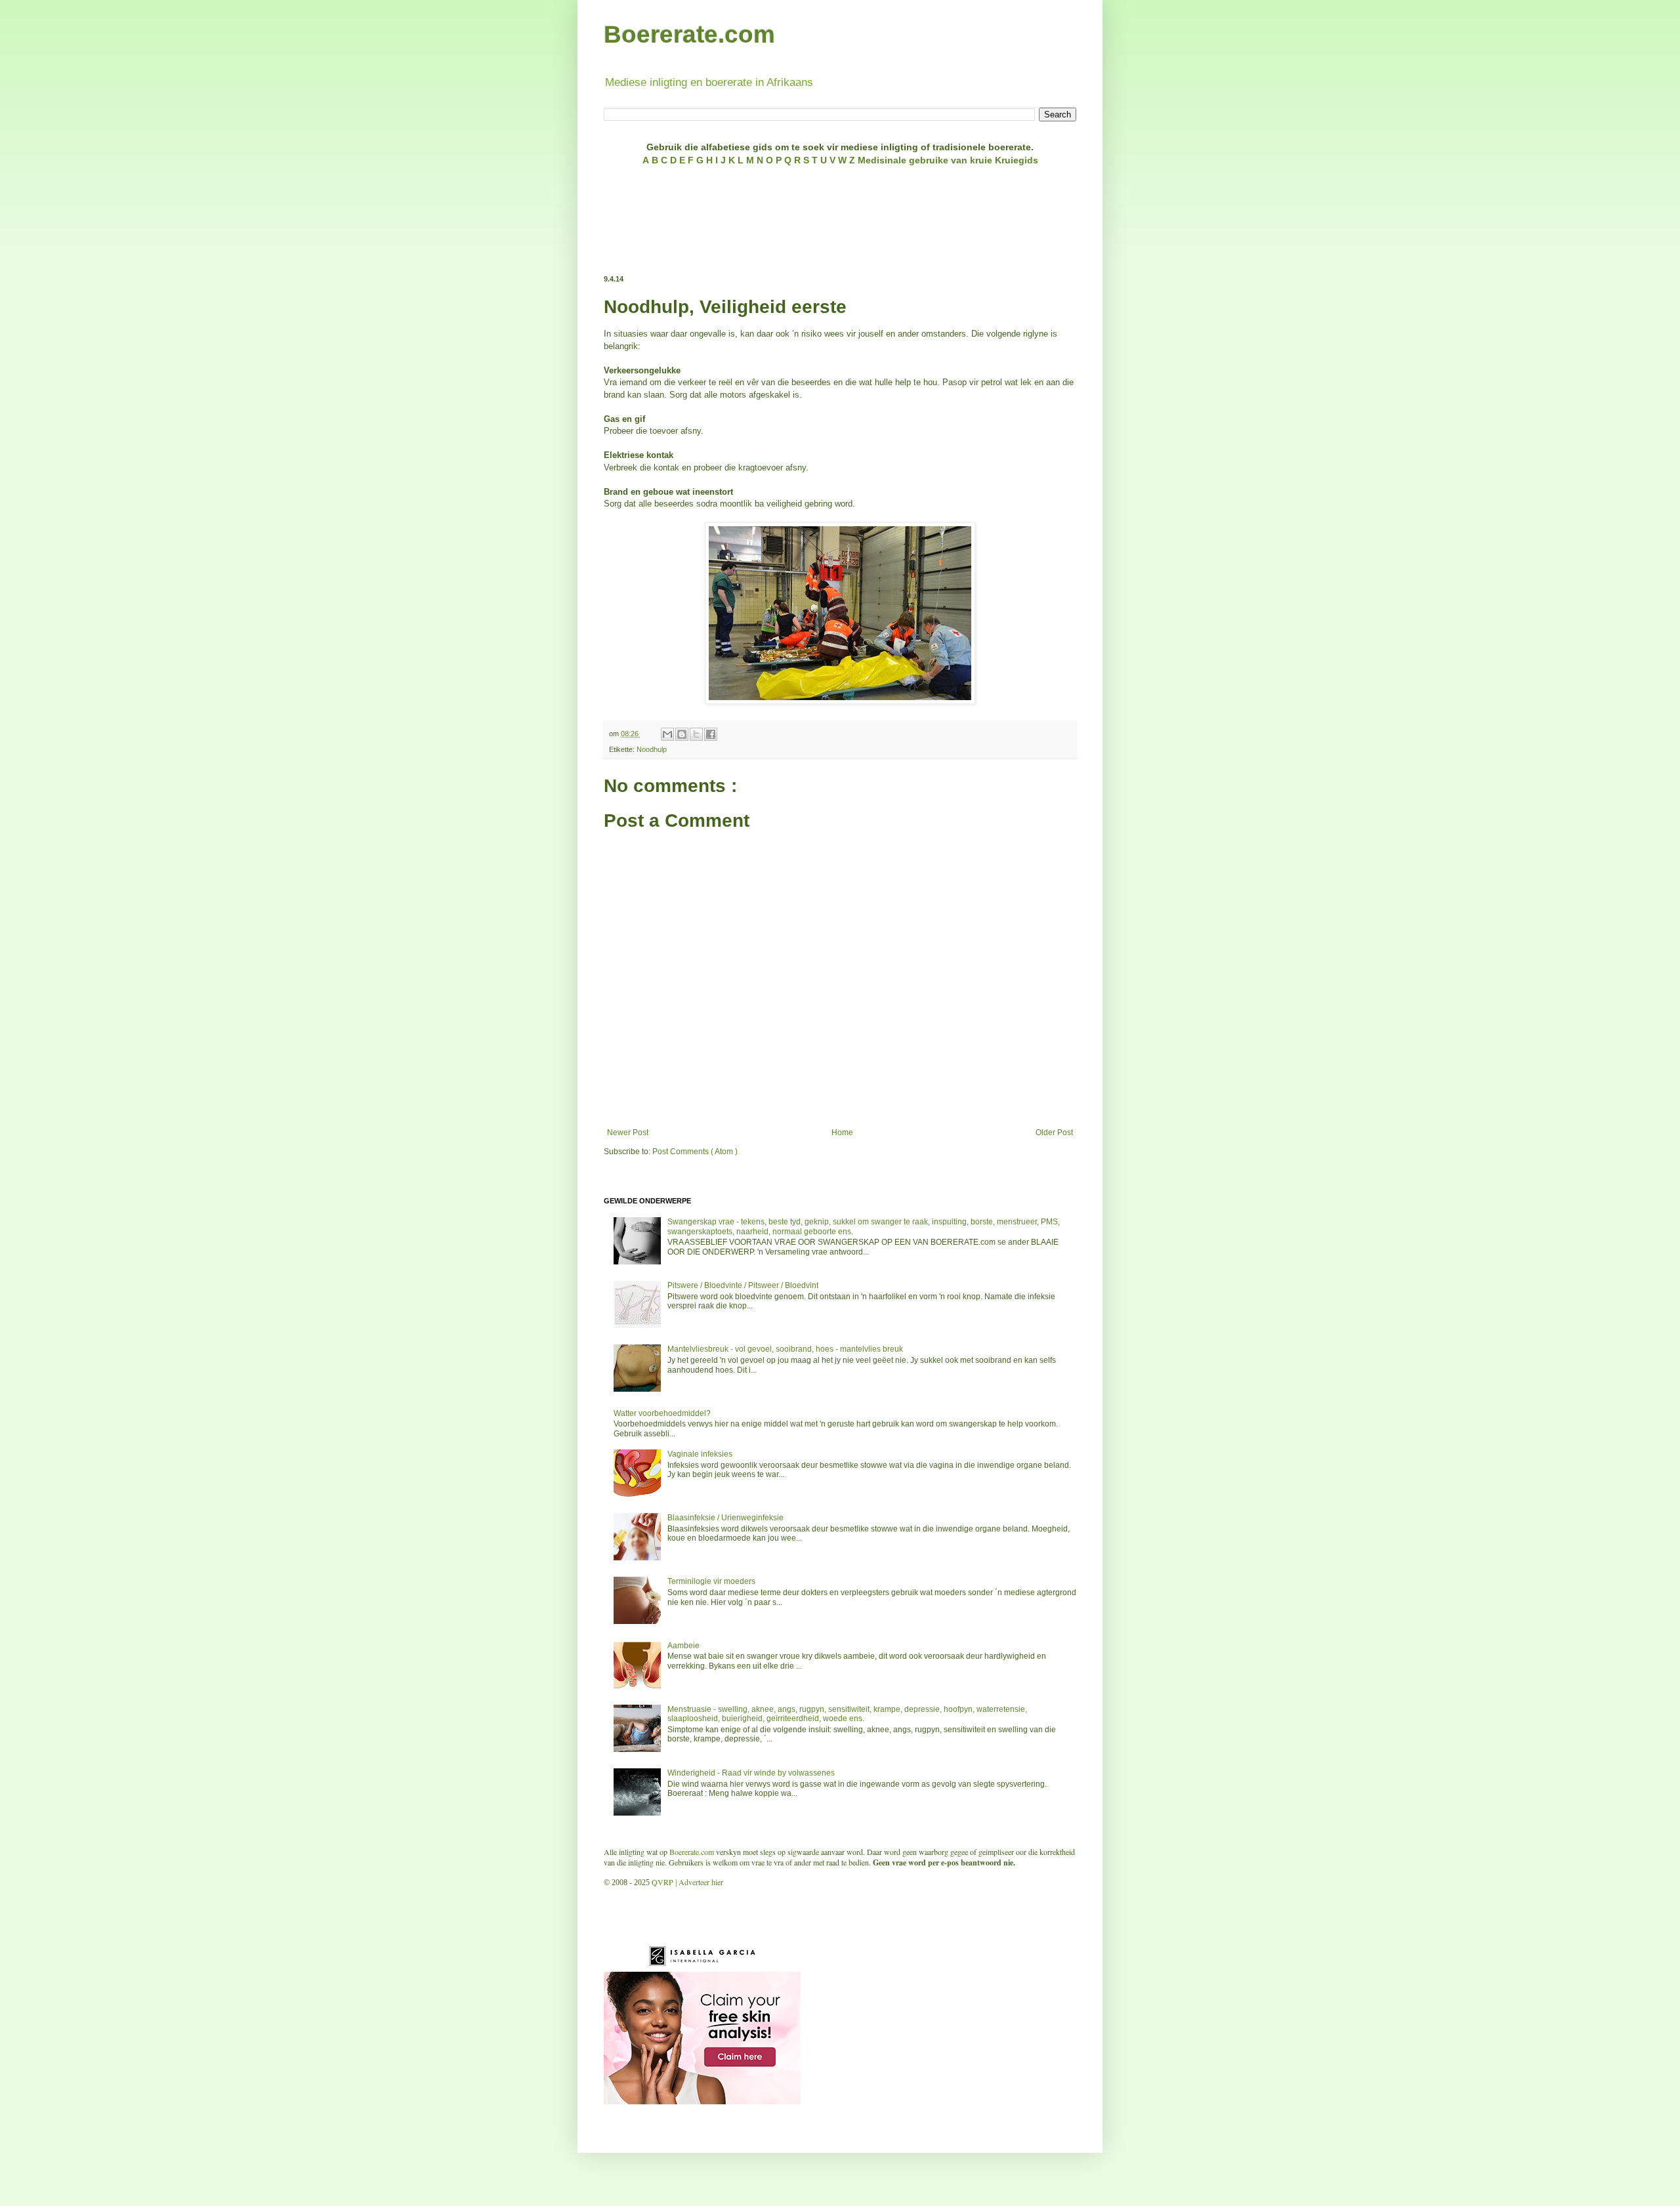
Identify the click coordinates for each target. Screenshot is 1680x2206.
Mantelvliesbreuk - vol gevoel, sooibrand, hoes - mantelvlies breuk (785, 1349)
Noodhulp (652, 749)
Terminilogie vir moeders (711, 1581)
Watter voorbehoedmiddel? (662, 1413)
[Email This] (667, 734)
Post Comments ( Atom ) (695, 1152)
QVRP (662, 1882)
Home (842, 1133)
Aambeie (683, 1646)
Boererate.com (689, 34)
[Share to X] (696, 734)
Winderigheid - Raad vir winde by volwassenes (751, 1773)
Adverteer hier (701, 1882)
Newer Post (628, 1133)
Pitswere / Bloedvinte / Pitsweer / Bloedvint (743, 1285)
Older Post (1054, 1133)
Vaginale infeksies (700, 1454)
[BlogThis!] (682, 734)
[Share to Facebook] (711, 734)
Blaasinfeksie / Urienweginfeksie (725, 1518)
